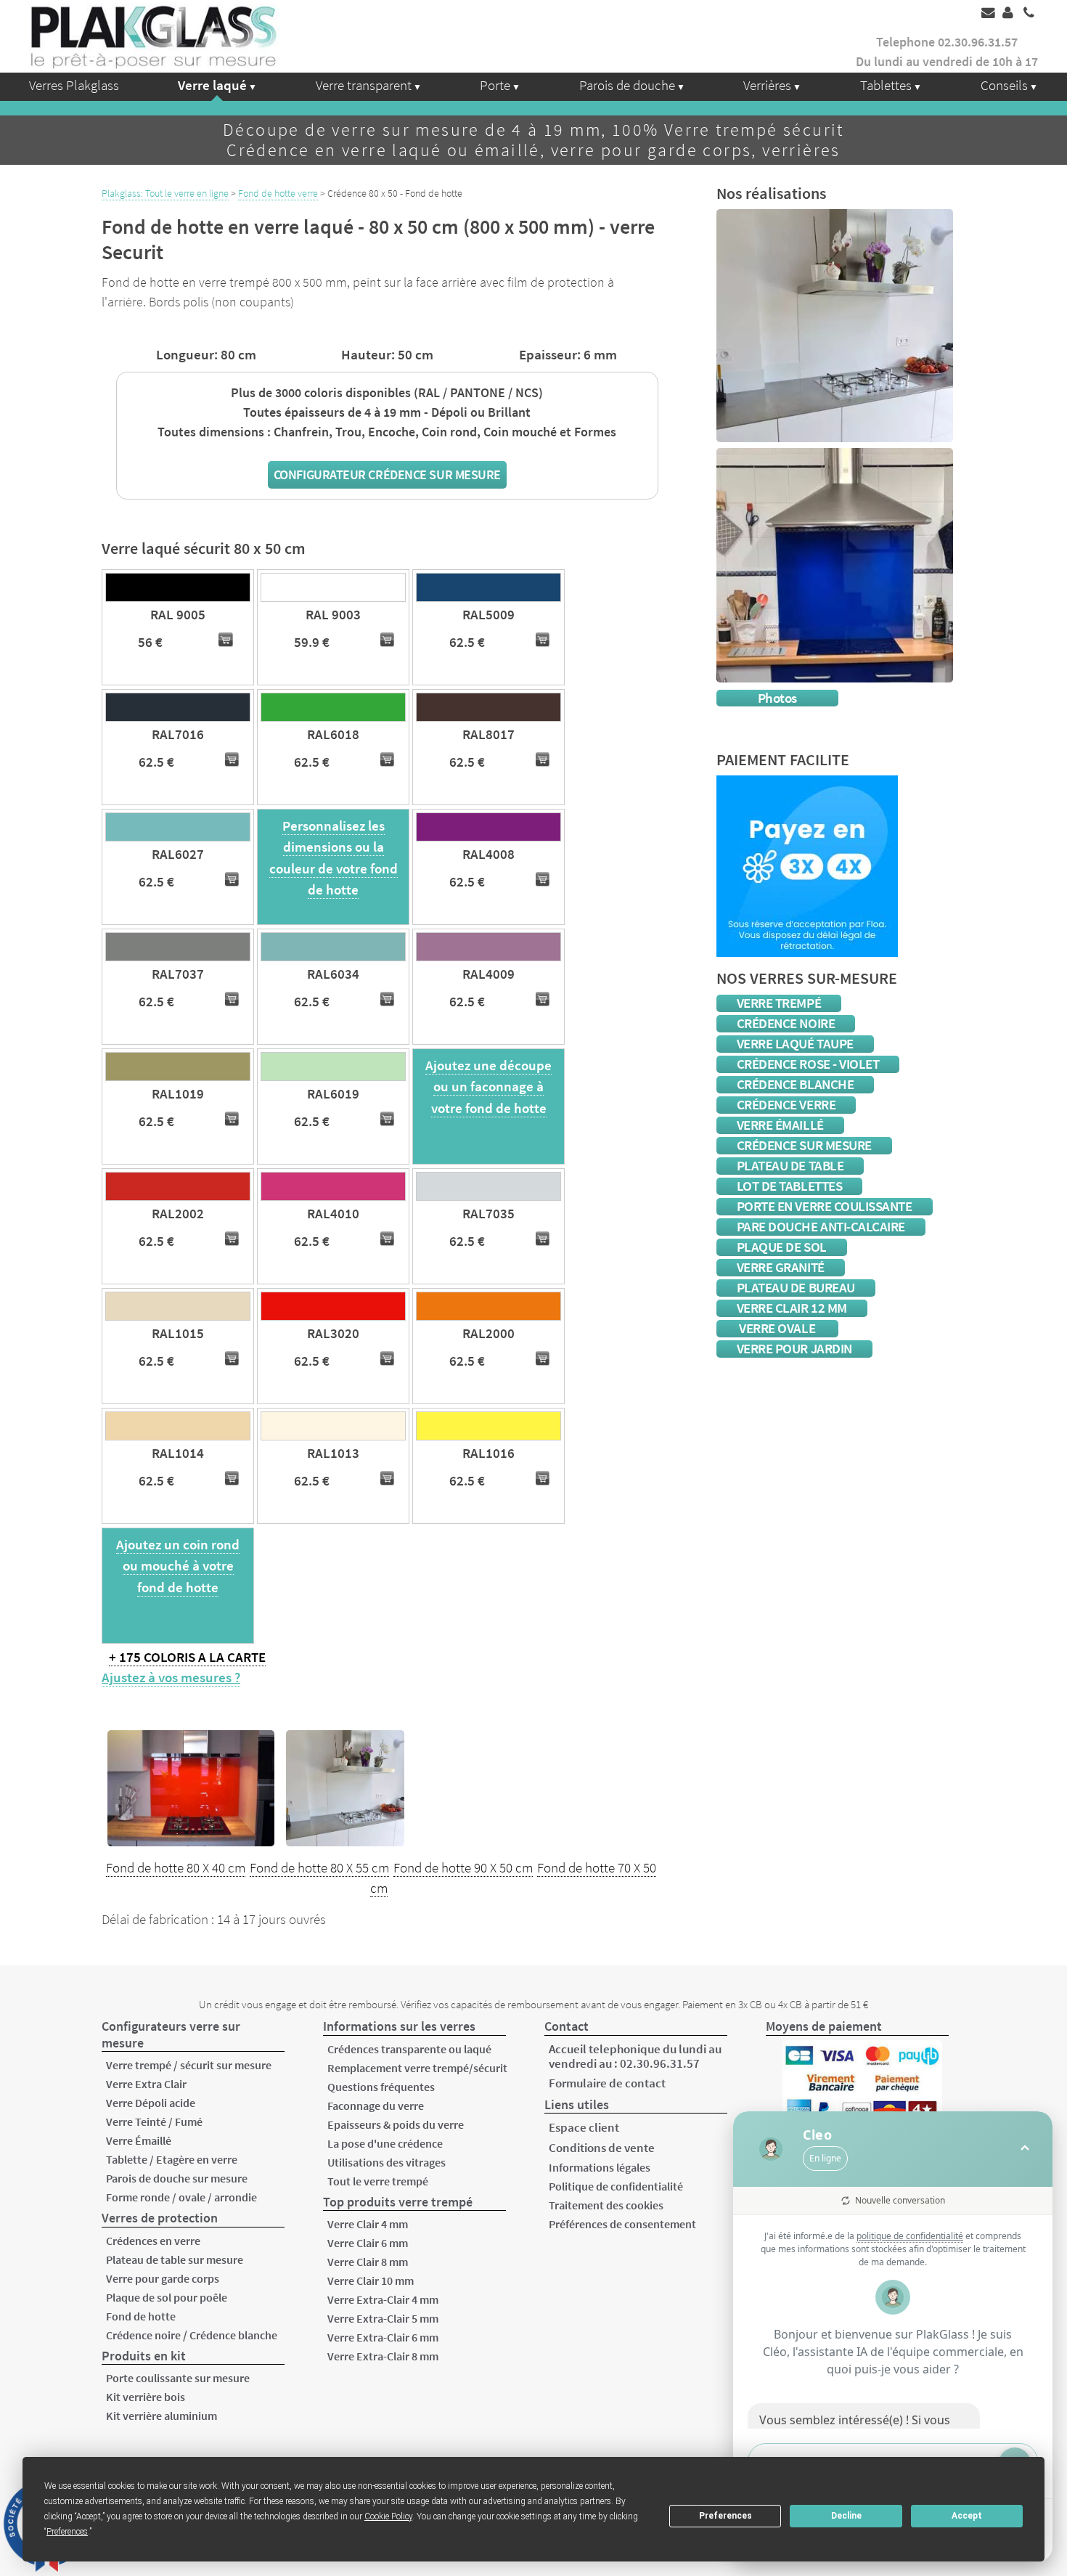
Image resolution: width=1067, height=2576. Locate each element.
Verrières (767, 85)
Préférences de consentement (622, 2224)
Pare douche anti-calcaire (821, 1227)
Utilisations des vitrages (387, 2162)
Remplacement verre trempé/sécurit (417, 2068)
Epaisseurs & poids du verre (396, 2124)
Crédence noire (786, 1023)
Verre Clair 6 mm (368, 2243)
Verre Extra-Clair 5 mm (383, 2318)
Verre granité (781, 1267)
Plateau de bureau (796, 1288)
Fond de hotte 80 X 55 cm (319, 1868)
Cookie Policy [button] (388, 2516)
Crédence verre (786, 1105)
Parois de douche (627, 85)
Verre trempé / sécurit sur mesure (189, 2065)
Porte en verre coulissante (825, 1206)
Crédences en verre (153, 2241)
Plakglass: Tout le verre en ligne (165, 193)
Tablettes (886, 85)
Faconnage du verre (376, 2106)
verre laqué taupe (795, 1044)
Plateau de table (790, 1166)
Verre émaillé (780, 1125)
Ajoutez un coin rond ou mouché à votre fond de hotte (178, 1566)
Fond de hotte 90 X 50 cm (463, 1868)
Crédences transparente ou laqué (409, 2049)
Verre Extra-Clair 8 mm (383, 2356)
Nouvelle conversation (900, 2200)
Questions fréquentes (381, 2087)
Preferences (725, 2516)
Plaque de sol (782, 1247)
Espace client (584, 2127)
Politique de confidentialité (616, 2186)
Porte (495, 85)
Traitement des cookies (606, 2205)
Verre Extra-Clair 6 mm (383, 2337)
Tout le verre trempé (378, 2181)
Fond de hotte (141, 2316)
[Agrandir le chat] (1025, 2149)
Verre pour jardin (794, 1349)
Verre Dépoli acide (151, 2103)
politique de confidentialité (910, 2236)
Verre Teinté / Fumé (154, 2121)
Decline (846, 2516)
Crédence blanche (796, 1084)
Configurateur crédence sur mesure (387, 474)
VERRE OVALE (777, 1328)
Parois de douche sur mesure (177, 2178)
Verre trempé (779, 1003)
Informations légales (600, 2167)
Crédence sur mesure (804, 1145)
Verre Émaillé (139, 2140)
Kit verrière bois (146, 2397)
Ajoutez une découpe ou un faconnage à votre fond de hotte (488, 1087)
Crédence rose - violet (808, 1064)
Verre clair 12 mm (792, 1308)
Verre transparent (364, 85)
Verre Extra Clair (146, 2084)
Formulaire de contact (607, 2083)
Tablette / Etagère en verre (172, 2159)
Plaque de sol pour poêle (167, 2297)
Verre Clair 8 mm (368, 2262)
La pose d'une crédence (385, 2143)
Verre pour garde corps (163, 2278)
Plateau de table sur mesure (175, 2259)
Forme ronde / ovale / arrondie (181, 2197)
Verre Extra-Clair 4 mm (383, 2299)
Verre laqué (212, 85)
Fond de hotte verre (278, 193)
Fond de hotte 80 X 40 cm (176, 1868)
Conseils (1004, 85)
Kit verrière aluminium (162, 2416)
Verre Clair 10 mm (371, 2281)
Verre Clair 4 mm (368, 2224)
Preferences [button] (67, 2532)
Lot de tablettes (790, 1186)
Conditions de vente (602, 2148)
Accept (967, 2516)
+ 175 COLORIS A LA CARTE (187, 1657)
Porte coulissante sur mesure (178, 2378)
